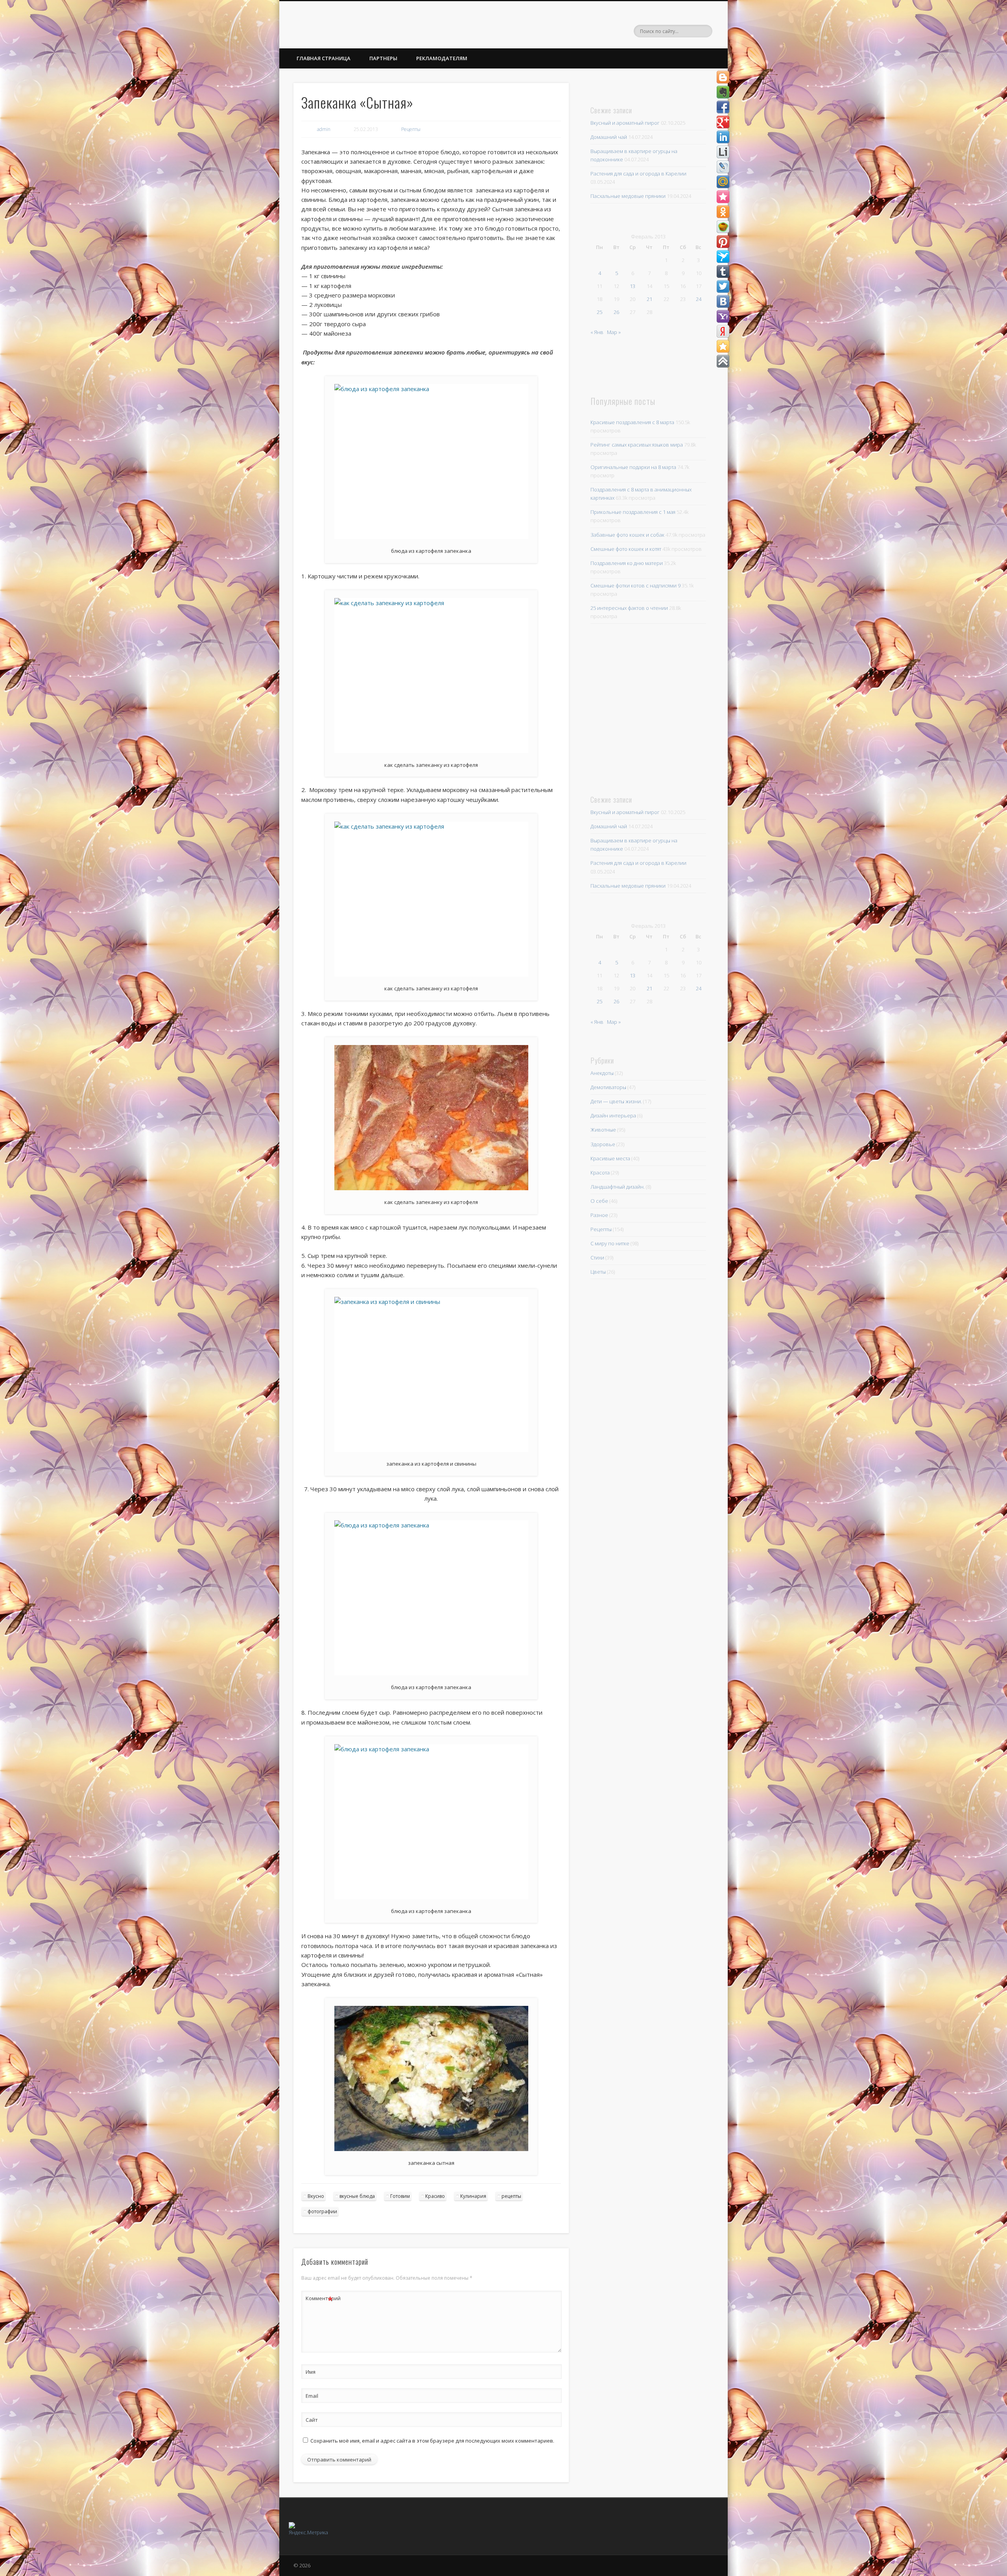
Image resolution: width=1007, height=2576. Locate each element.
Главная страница (324, 58)
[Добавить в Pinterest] (723, 242)
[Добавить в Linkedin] (723, 137)
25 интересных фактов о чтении (629, 608)
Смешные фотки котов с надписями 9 (635, 585)
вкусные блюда (357, 2196)
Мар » (614, 332)
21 (649, 299)
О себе (599, 1201)
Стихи (597, 1258)
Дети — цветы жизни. (616, 1101)
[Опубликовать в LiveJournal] (723, 167)
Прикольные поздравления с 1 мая (633, 512)
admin (324, 129)
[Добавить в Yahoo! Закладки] (723, 316)
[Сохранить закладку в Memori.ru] (723, 197)
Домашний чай (609, 137)
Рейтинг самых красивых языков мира (637, 445)
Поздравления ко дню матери (627, 563)
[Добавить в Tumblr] (723, 271)
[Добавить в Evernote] (723, 92)
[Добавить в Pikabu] (723, 227)
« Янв (597, 332)
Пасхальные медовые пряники (628, 196)
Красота (600, 1173)
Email (312, 2396)
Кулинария (473, 2196)
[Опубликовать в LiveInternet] (723, 152)
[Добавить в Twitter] (723, 286)
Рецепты (411, 129)
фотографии (322, 2211)
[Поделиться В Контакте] (723, 301)
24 (699, 299)
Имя (311, 2372)
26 (616, 312)
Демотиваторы (608, 1087)
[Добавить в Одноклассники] (723, 212)
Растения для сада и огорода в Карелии (638, 174)
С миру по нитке (610, 1243)
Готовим (400, 2196)
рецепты (511, 2196)
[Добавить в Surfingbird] (723, 257)
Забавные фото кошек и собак (627, 535)
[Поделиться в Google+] (723, 122)
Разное (599, 1215)
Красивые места (610, 1158)
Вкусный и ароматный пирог (625, 123)
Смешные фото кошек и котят (626, 549)
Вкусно (316, 2196)
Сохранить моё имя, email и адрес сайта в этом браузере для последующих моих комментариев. (432, 2441)
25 (599, 312)
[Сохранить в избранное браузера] (723, 346)
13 (633, 286)
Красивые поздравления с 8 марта (632, 422)
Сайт (312, 2420)
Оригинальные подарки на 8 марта (633, 467)
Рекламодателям (442, 58)
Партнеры (383, 58)
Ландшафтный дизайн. (618, 1187)
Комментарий (319, 2299)
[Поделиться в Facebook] (723, 107)
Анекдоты (602, 1073)
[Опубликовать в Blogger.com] (723, 77)
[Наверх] (723, 361)
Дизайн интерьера (613, 1115)
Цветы (598, 1272)
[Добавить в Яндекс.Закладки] (723, 331)
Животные (603, 1130)
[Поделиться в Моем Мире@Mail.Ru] (723, 182)
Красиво (435, 2196)
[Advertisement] (645, 708)
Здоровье (603, 1144)
